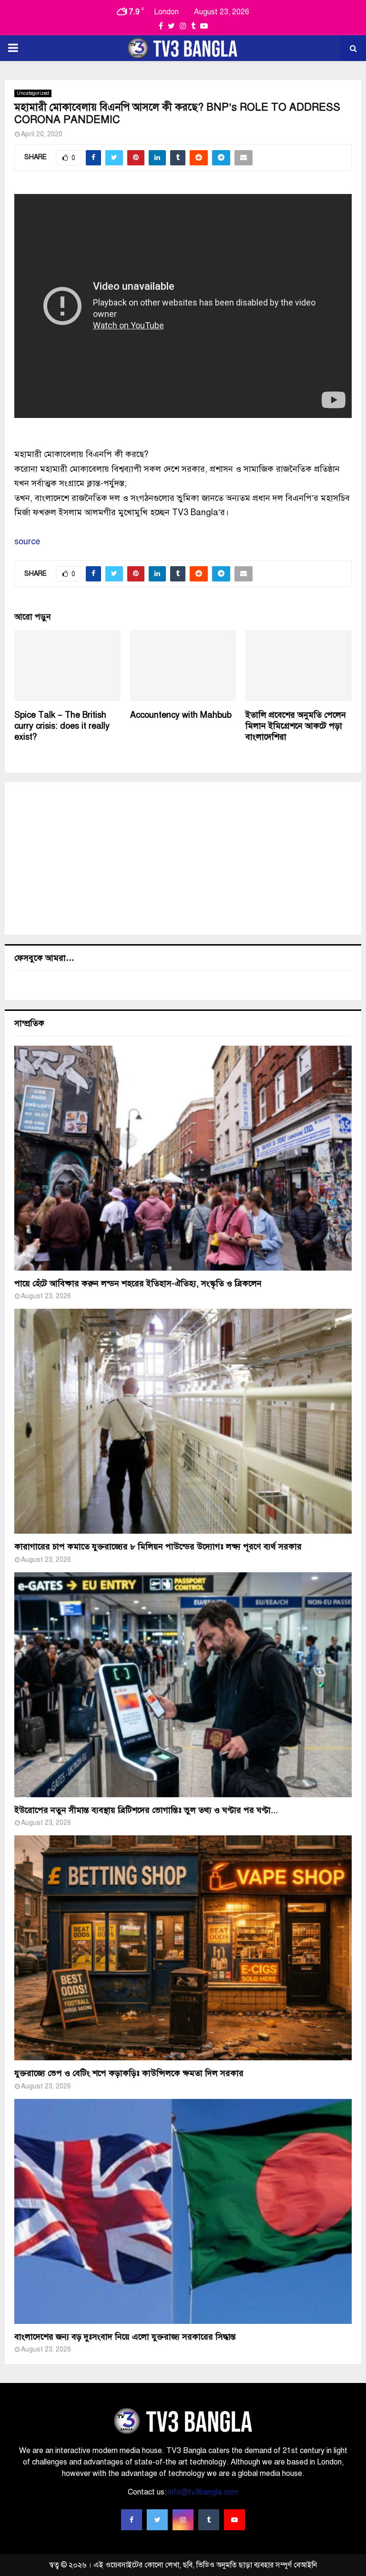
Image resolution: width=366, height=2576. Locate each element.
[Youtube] (234, 2520)
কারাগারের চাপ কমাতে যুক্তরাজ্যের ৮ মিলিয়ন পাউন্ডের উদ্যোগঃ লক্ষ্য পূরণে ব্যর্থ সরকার (158, 1547)
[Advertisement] (183, 858)
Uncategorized (33, 93)
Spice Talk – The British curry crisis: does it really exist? (62, 726)
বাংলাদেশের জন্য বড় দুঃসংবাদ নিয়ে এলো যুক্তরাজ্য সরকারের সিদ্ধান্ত (125, 2337)
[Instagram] (183, 2520)
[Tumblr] (209, 2520)
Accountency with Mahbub (181, 715)
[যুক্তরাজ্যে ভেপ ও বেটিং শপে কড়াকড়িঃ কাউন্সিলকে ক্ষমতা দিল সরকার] (183, 1948)
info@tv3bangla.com (203, 2492)
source (27, 541)
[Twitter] (157, 2520)
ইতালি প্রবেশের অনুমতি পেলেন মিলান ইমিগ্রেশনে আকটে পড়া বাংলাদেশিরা (296, 726)
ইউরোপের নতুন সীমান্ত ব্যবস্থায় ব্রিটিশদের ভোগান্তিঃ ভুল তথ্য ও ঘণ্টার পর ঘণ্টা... (146, 1810)
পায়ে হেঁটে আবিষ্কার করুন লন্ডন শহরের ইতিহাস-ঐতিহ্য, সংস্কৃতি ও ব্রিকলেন (138, 1283)
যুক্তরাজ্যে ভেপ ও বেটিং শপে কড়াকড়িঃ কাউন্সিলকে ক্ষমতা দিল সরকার (129, 2073)
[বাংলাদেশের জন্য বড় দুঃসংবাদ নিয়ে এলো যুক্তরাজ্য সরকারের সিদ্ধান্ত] (183, 2211)
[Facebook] (132, 2520)
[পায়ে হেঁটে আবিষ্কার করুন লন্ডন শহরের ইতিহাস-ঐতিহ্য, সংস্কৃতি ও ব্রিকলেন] (183, 1158)
